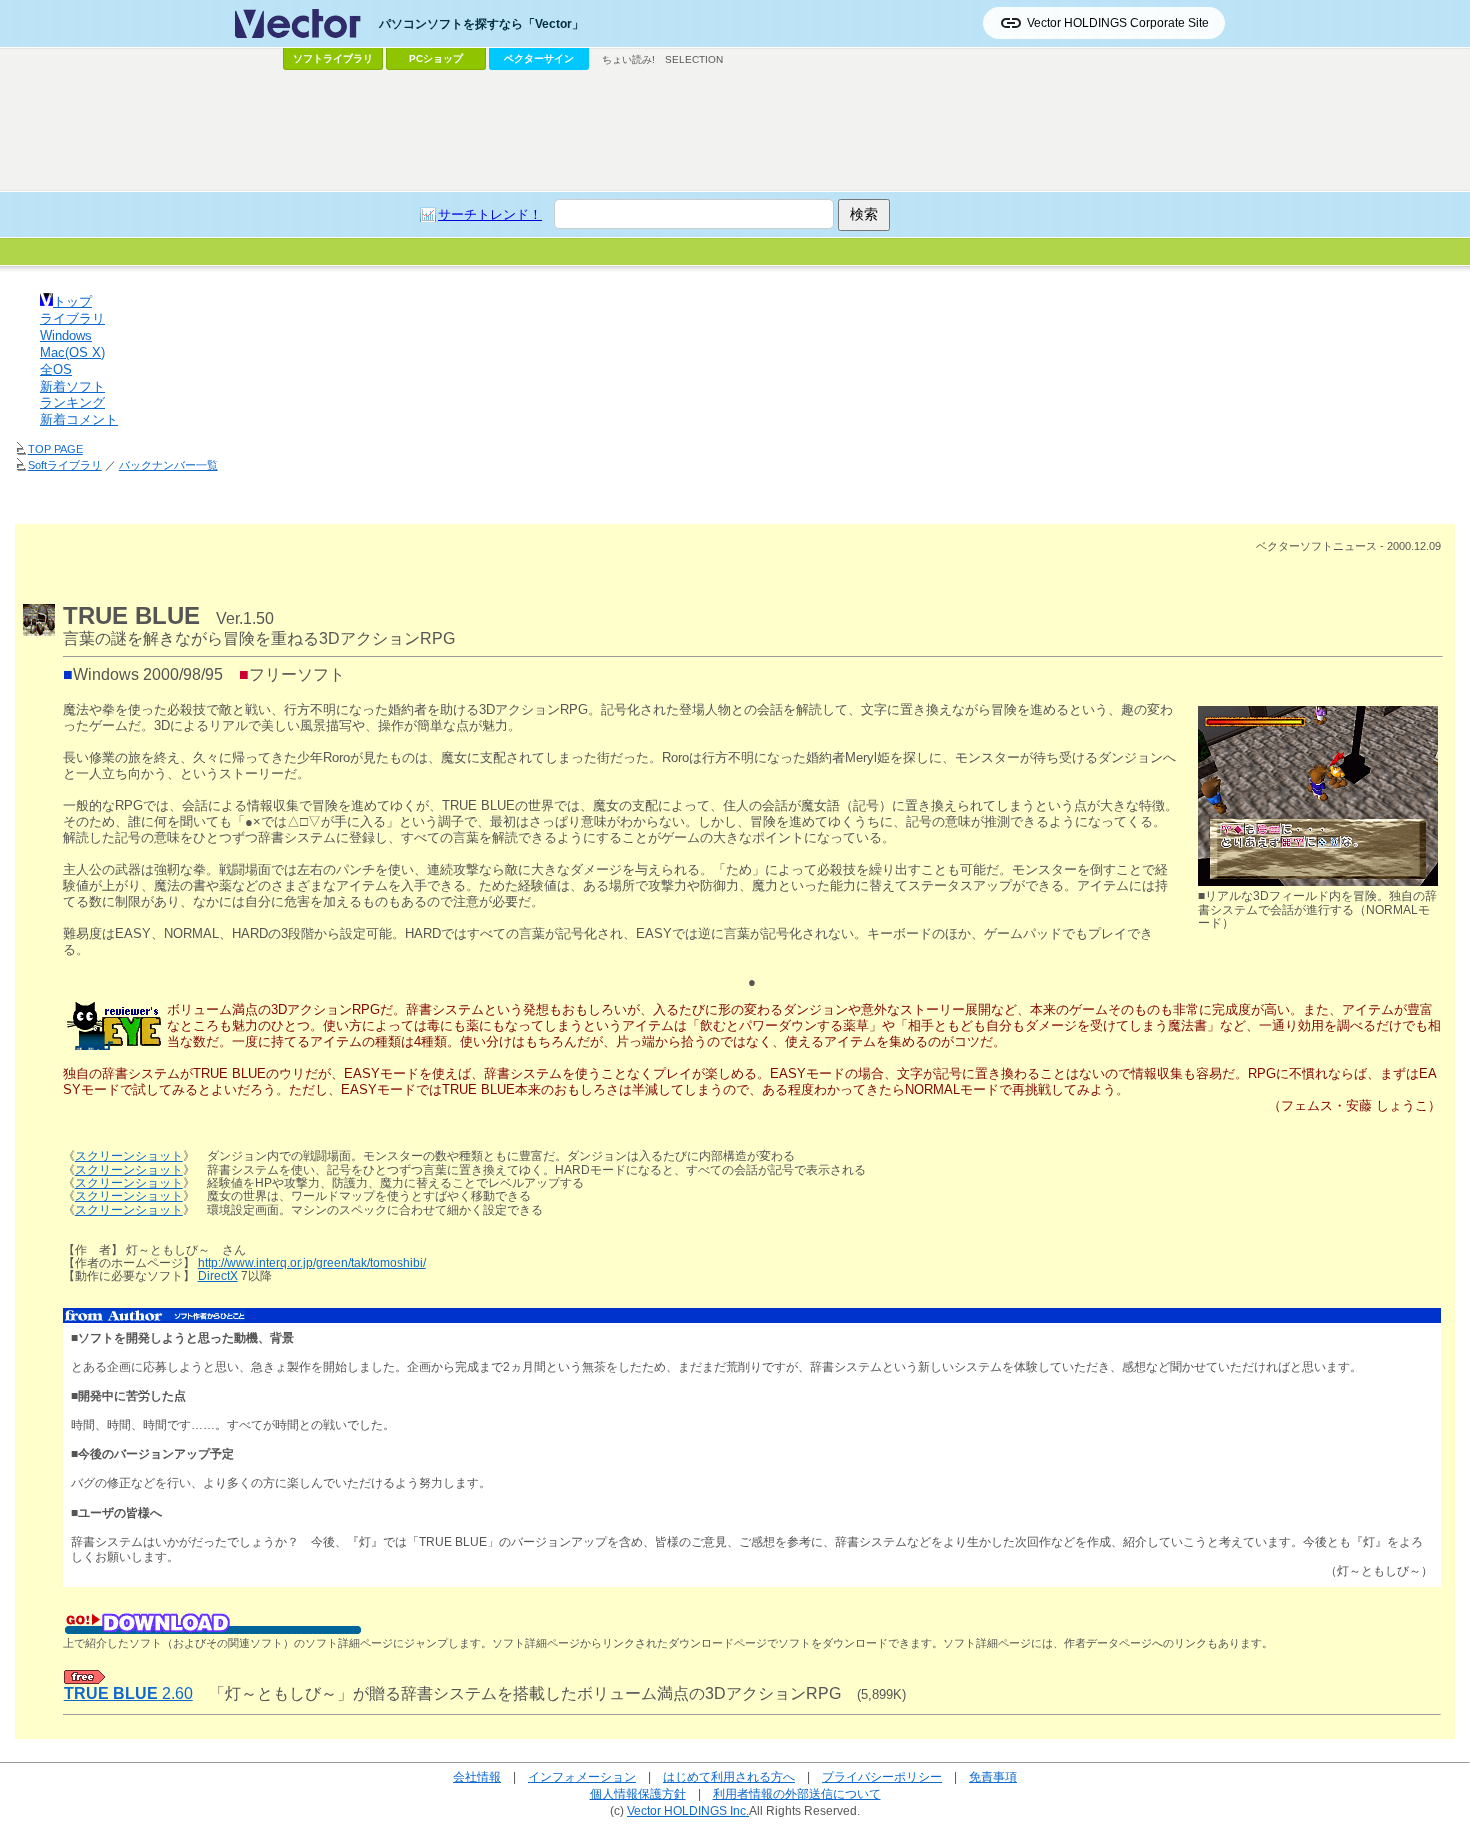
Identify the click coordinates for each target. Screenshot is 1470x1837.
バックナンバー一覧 (168, 465)
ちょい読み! (628, 59)
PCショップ (436, 58)
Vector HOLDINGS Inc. (688, 1810)
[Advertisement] (735, 131)
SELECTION (694, 59)
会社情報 (477, 1776)
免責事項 (993, 1776)
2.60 (128, 1693)
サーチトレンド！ (490, 214)
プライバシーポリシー (882, 1776)
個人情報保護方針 (638, 1793)
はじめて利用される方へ (729, 1776)
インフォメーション (582, 1776)
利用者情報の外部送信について (797, 1793)
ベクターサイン (539, 58)
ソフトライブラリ (333, 58)
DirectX (218, 1276)
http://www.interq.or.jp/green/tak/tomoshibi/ (312, 1263)
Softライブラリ (65, 465)
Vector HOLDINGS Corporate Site (1118, 23)
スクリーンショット (129, 1156)
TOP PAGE (55, 449)
